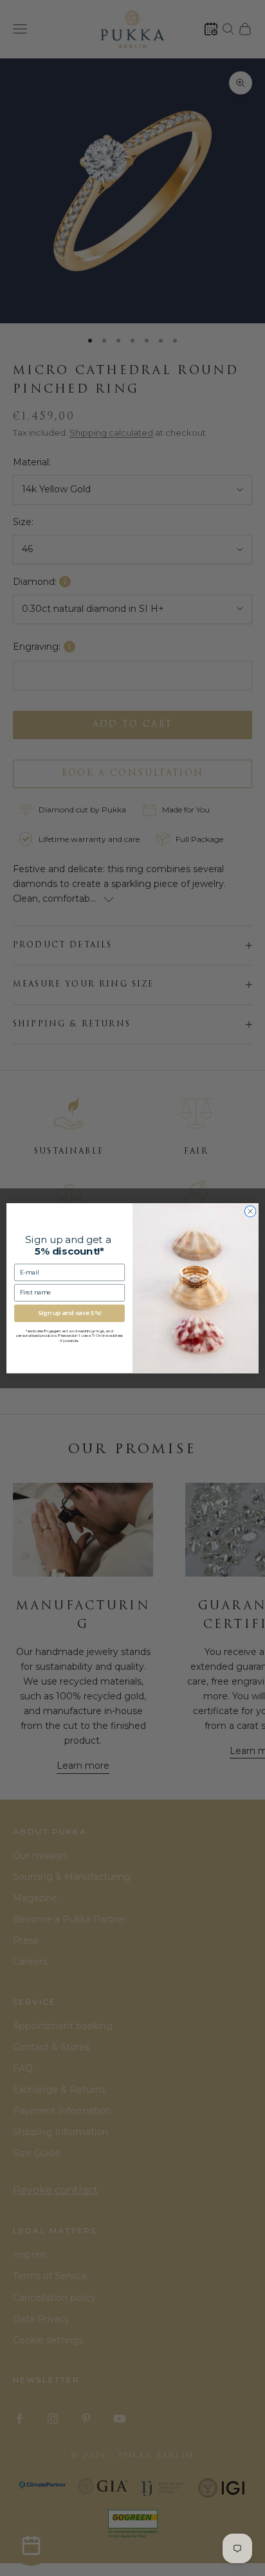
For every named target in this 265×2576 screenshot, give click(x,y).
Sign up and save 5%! (69, 1313)
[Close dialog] (250, 1212)
